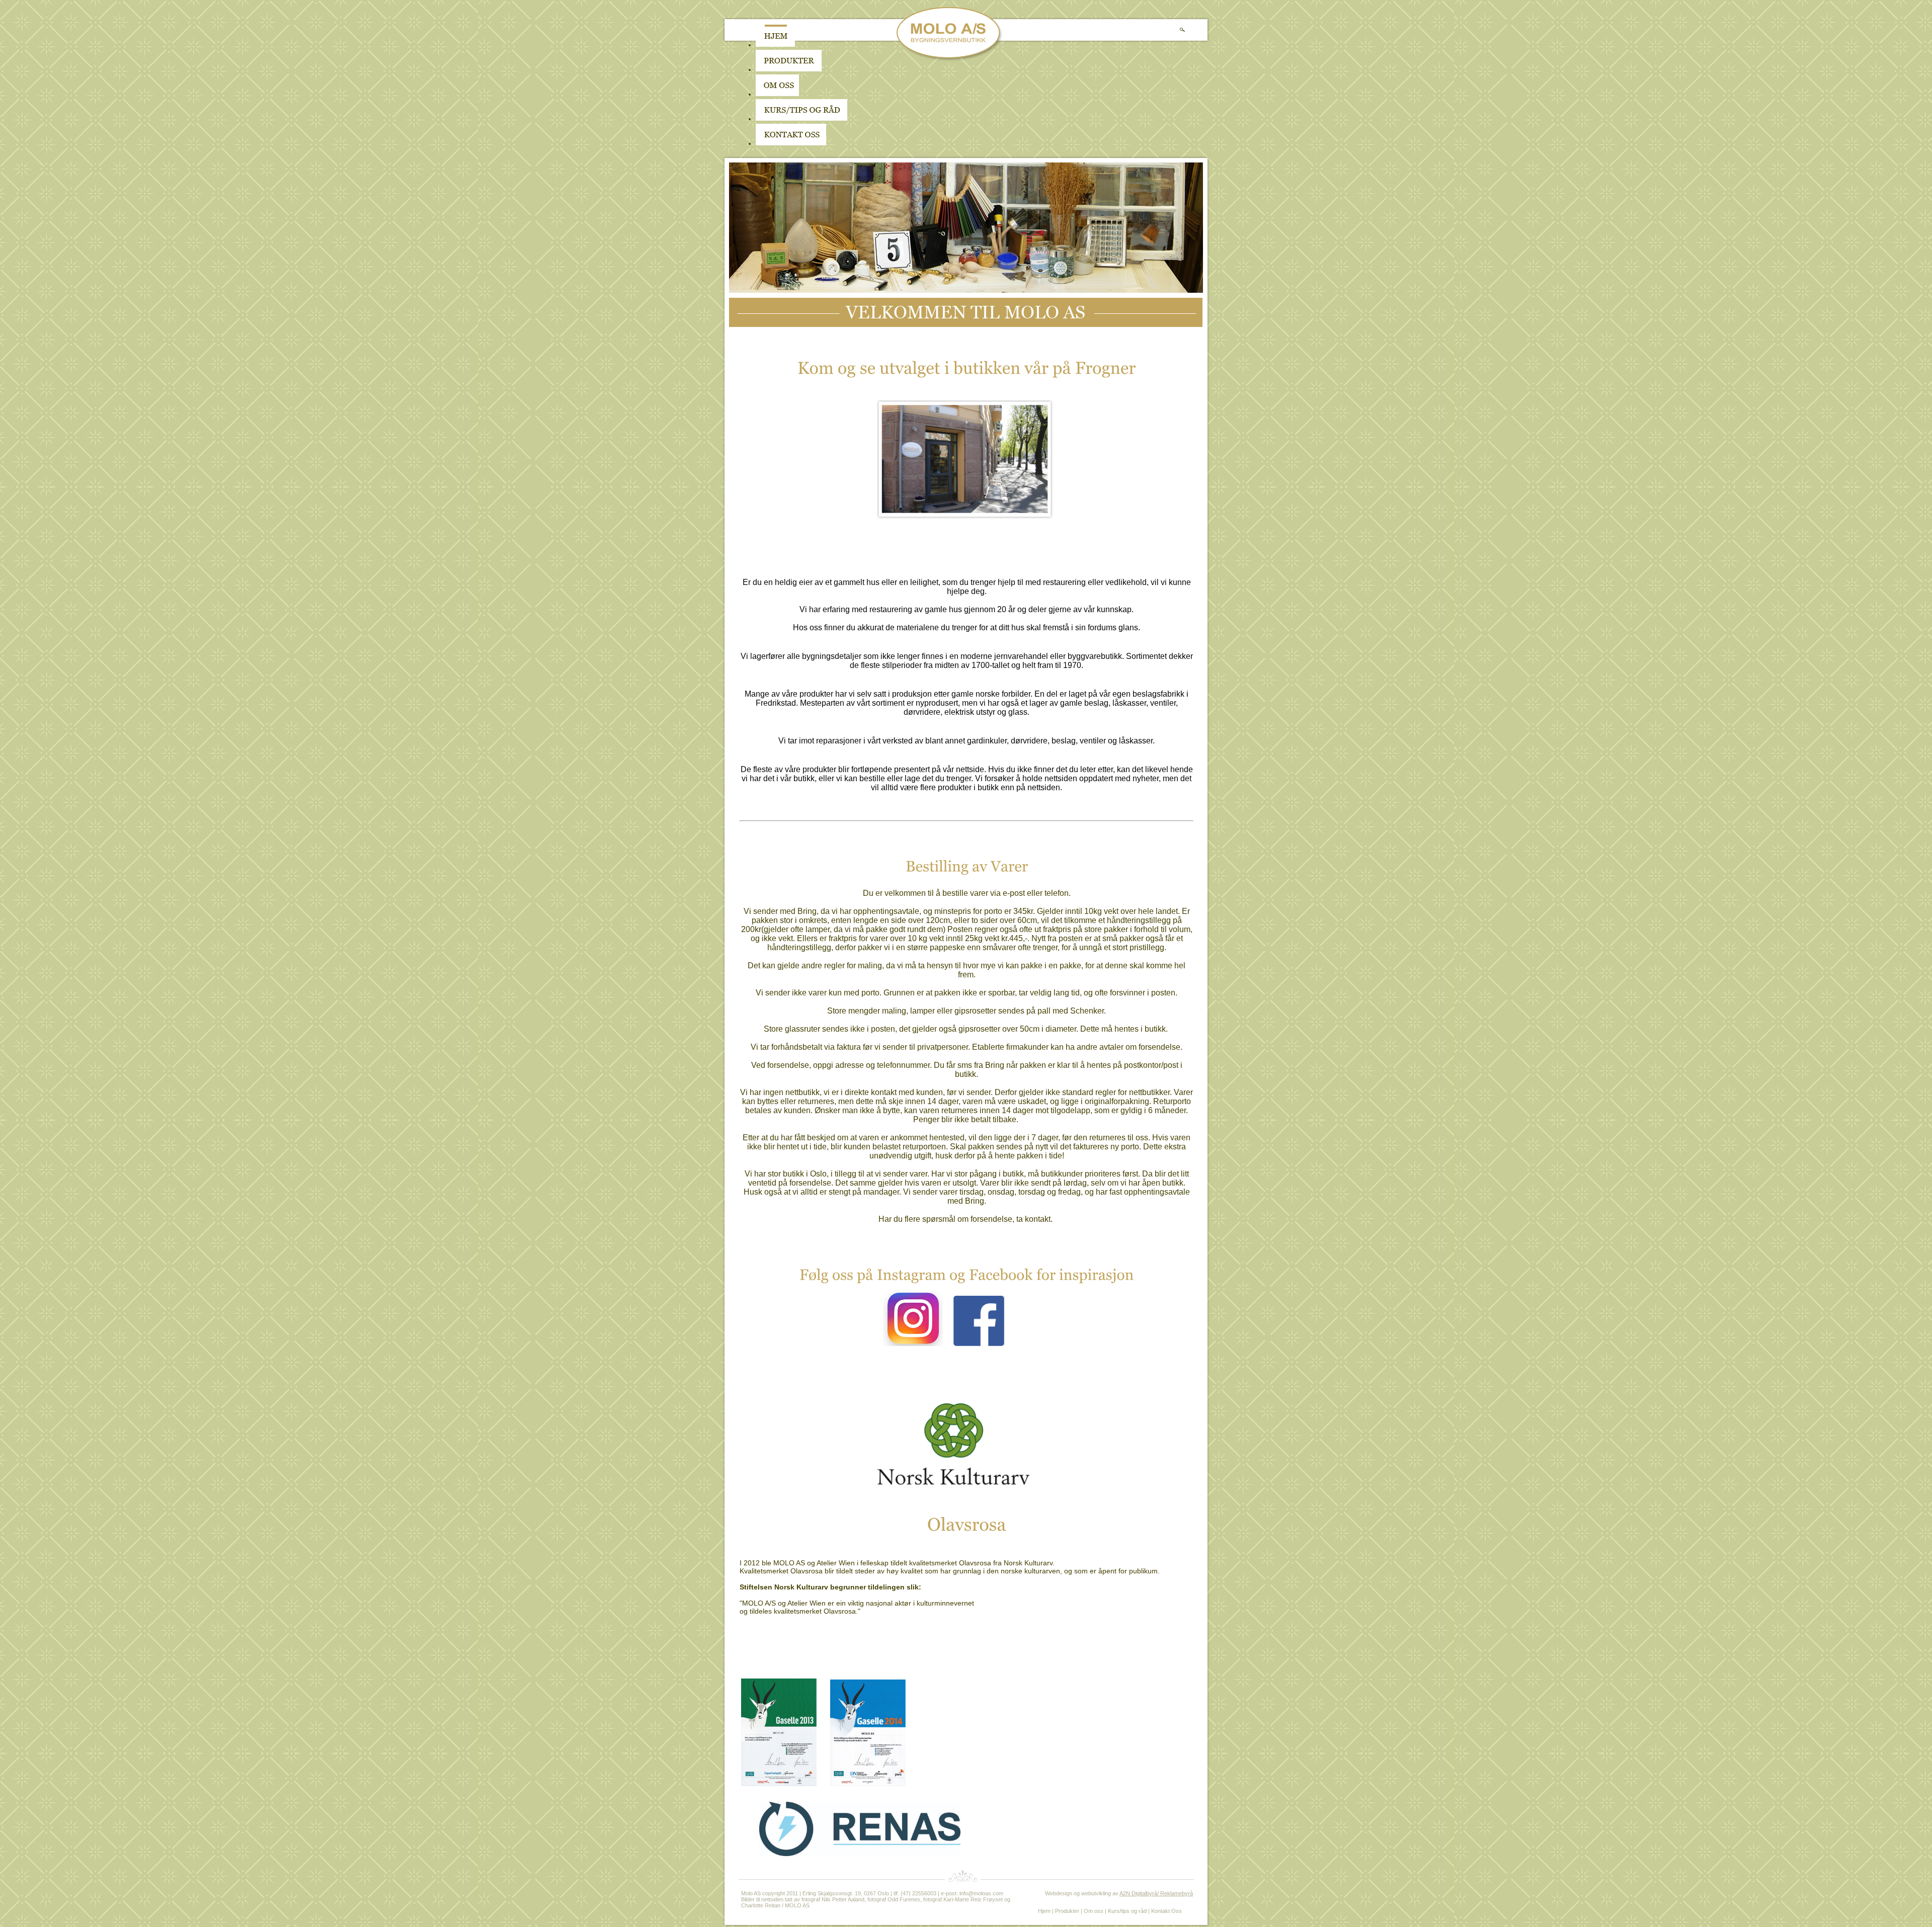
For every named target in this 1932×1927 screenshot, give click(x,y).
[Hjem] (775, 45)
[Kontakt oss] (791, 143)
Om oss (1094, 1911)
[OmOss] (841, 94)
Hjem (1044, 1911)
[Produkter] (789, 69)
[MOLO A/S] (950, 59)
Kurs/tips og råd (1127, 1911)
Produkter (1067, 1911)
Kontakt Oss (1166, 1911)
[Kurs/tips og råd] (801, 119)
